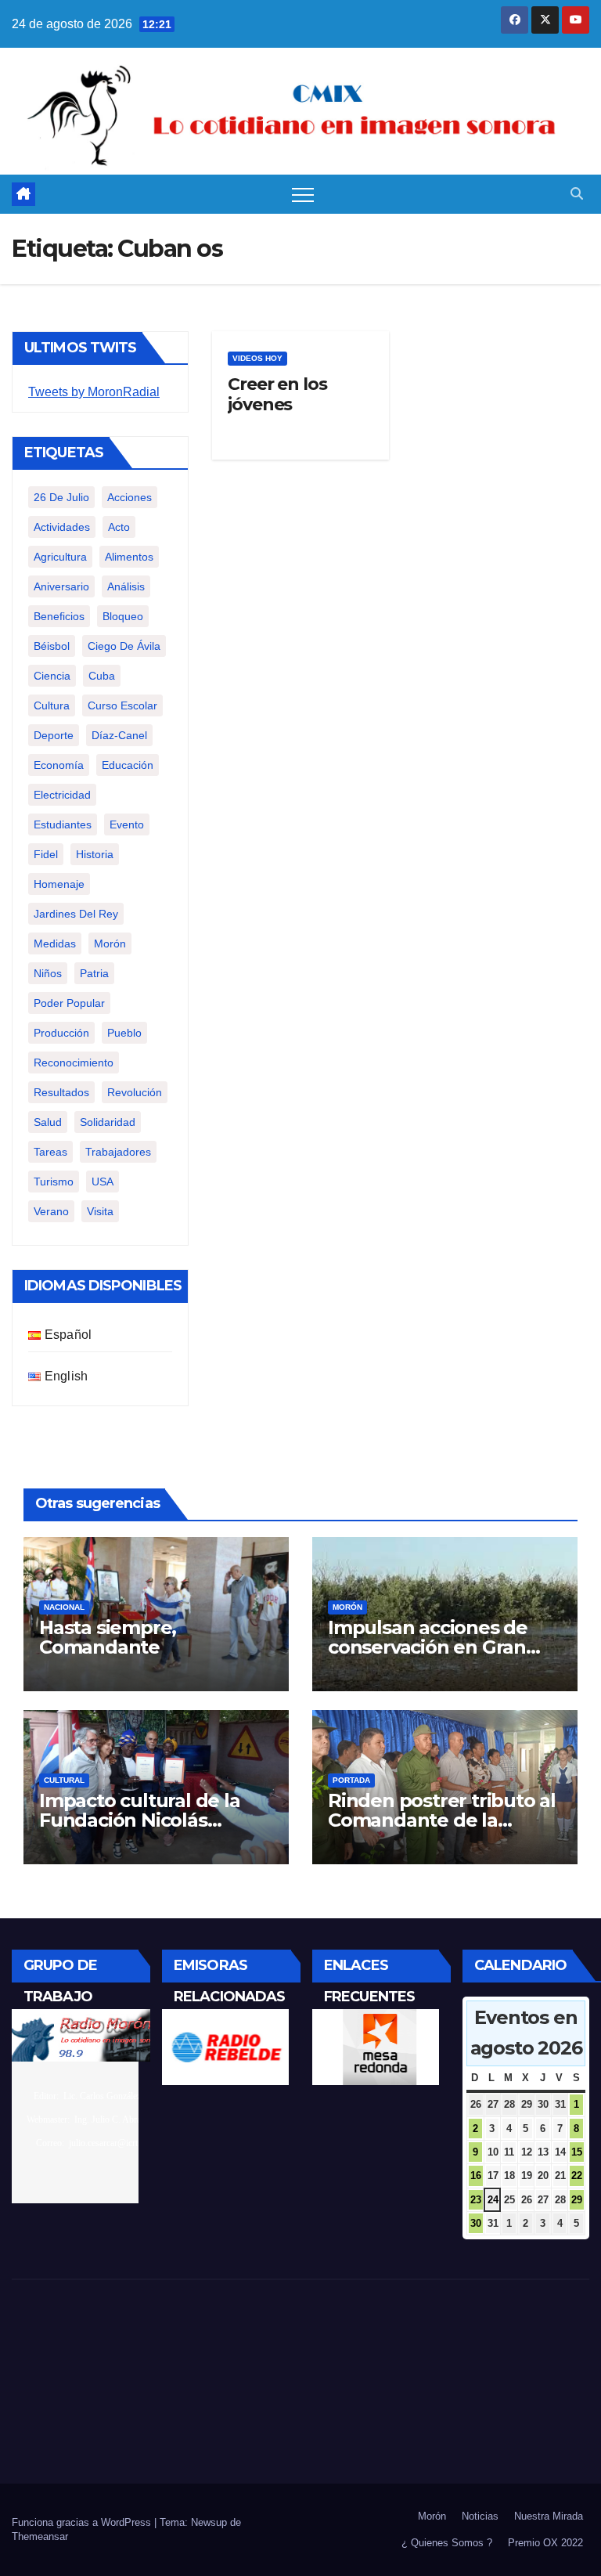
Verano (51, 1211)
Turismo (54, 1182)
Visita (100, 1211)
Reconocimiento (74, 1063)
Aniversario (61, 586)
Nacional (64, 1607)
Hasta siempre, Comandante (108, 1637)
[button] (577, 194)
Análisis (126, 586)
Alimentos (129, 557)
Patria (94, 973)
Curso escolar (122, 705)
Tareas (50, 1152)
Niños (48, 973)
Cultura (52, 705)
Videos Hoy (257, 358)
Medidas (55, 943)
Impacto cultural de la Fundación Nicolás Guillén (140, 1820)
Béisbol (52, 646)
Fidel (46, 854)
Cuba (102, 676)
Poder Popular (69, 1003)
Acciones (130, 497)
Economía (59, 765)
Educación (128, 765)
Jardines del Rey (76, 914)
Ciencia (52, 676)
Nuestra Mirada (549, 2516)
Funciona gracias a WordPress (83, 2522)
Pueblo (124, 1033)
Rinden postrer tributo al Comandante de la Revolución (442, 1820)
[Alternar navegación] (303, 194)
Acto (119, 527)
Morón (110, 943)
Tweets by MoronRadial (94, 392)
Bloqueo (123, 616)
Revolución (135, 1092)
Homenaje (59, 884)
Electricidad (62, 795)
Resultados (61, 1092)
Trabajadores (118, 1152)
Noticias (480, 2516)
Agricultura (60, 557)
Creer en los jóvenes (277, 394)
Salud (48, 1122)
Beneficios (59, 616)
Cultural (64, 1780)
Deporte (54, 735)
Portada (351, 1780)
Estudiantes (63, 824)
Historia (95, 854)
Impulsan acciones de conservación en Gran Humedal (428, 1647)
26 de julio (61, 497)
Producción (61, 1033)
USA (103, 1182)
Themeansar (40, 2536)
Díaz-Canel (119, 735)
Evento (127, 824)
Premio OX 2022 (545, 2543)
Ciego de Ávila (124, 646)
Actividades (62, 527)
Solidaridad (108, 1122)
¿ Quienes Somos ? (447, 2543)
